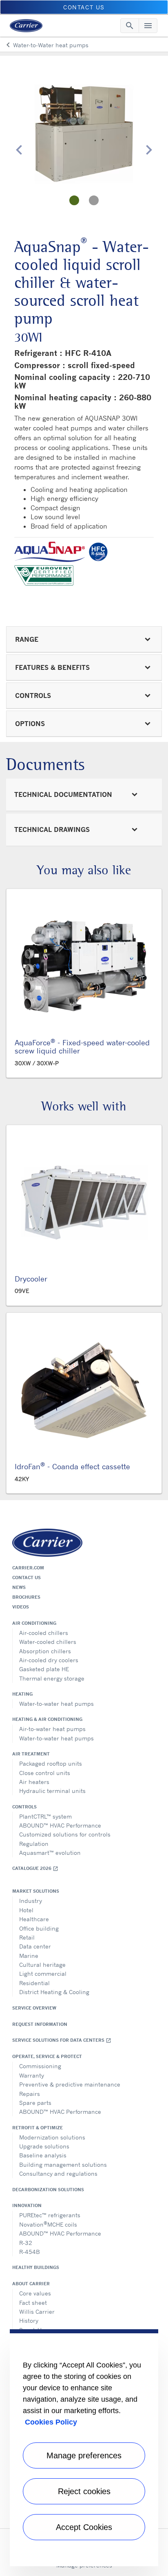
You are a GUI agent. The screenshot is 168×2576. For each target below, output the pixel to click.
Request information (40, 2024)
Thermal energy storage (52, 1678)
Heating (22, 1694)
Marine (29, 1956)
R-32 (26, 2243)
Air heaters (34, 1782)
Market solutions (36, 1891)
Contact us (27, 1578)
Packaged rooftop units (51, 1763)
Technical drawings (52, 829)
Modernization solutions (52, 2137)
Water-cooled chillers (48, 1642)
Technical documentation (63, 794)
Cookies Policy (51, 2422)
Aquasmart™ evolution (50, 1853)
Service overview (34, 2008)
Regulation (34, 1844)
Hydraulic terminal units (52, 1791)
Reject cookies (84, 2491)
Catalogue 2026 (35, 1868)
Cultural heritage (42, 1965)
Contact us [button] (84, 7)
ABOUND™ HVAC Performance (60, 1825)
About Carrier (31, 2284)
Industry (31, 1901)
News (19, 1587)
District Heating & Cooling (54, 1992)
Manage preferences (84, 2455)
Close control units (45, 1773)
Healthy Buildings (36, 2267)
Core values (35, 2293)
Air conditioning (34, 1623)
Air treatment (31, 1754)
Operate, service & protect (47, 2056)
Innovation (27, 2205)
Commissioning (40, 2066)
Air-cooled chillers (44, 1633)
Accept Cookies (84, 2527)
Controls (24, 1807)
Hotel (26, 1910)
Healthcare (34, 1919)
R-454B (30, 2252)
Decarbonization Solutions (48, 2190)
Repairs (30, 2094)
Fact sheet (33, 2303)
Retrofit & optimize (38, 2128)
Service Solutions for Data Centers (62, 2040)
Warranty (32, 2075)
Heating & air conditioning (47, 1719)
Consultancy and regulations (58, 2173)
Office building (39, 1928)
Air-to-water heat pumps (52, 1729)
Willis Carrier (37, 2312)
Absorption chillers (45, 1651)
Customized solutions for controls (65, 1834)
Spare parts (35, 2103)
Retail (27, 1937)
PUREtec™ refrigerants (50, 2215)
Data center (35, 1946)
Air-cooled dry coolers (49, 1660)
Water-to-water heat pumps (56, 1704)
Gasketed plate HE (44, 1669)
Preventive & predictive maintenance (70, 2084)
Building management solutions (63, 2165)
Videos (21, 1607)
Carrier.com (28, 1568)
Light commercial (43, 1974)
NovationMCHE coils (48, 2224)
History (29, 2320)
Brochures (26, 1597)
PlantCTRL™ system (45, 1816)
